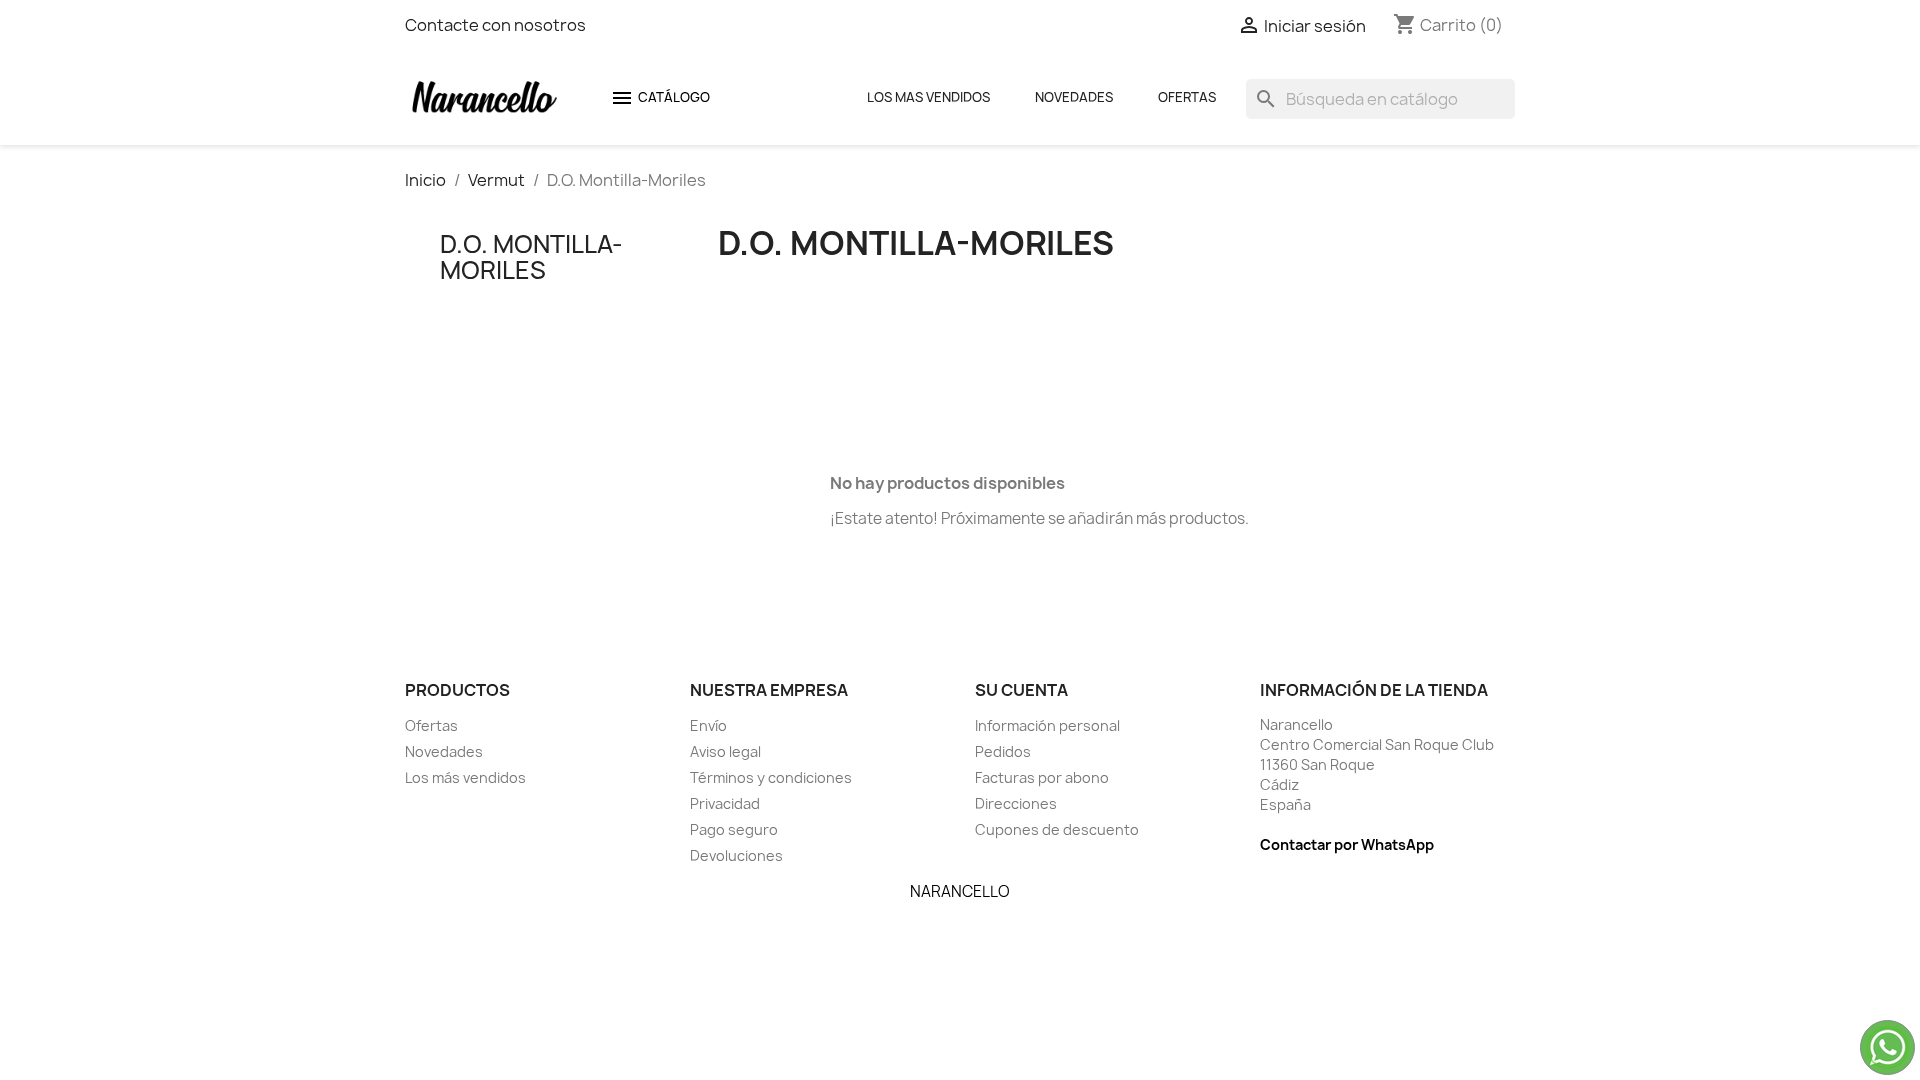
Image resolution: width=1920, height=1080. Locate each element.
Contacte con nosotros (495, 25)
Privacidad (725, 803)
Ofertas (1187, 97)
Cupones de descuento (1057, 829)
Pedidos (1003, 751)
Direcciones (1016, 803)
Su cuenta (1021, 690)
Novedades (1074, 97)
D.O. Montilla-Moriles (531, 257)
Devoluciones (736, 855)
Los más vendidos (465, 777)
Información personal (1047, 725)
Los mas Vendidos (928, 97)
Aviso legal (725, 751)
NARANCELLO (960, 891)
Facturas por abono (1042, 777)
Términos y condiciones (771, 777)
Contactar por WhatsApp (1347, 844)
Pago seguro (734, 829)
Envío (708, 725)
